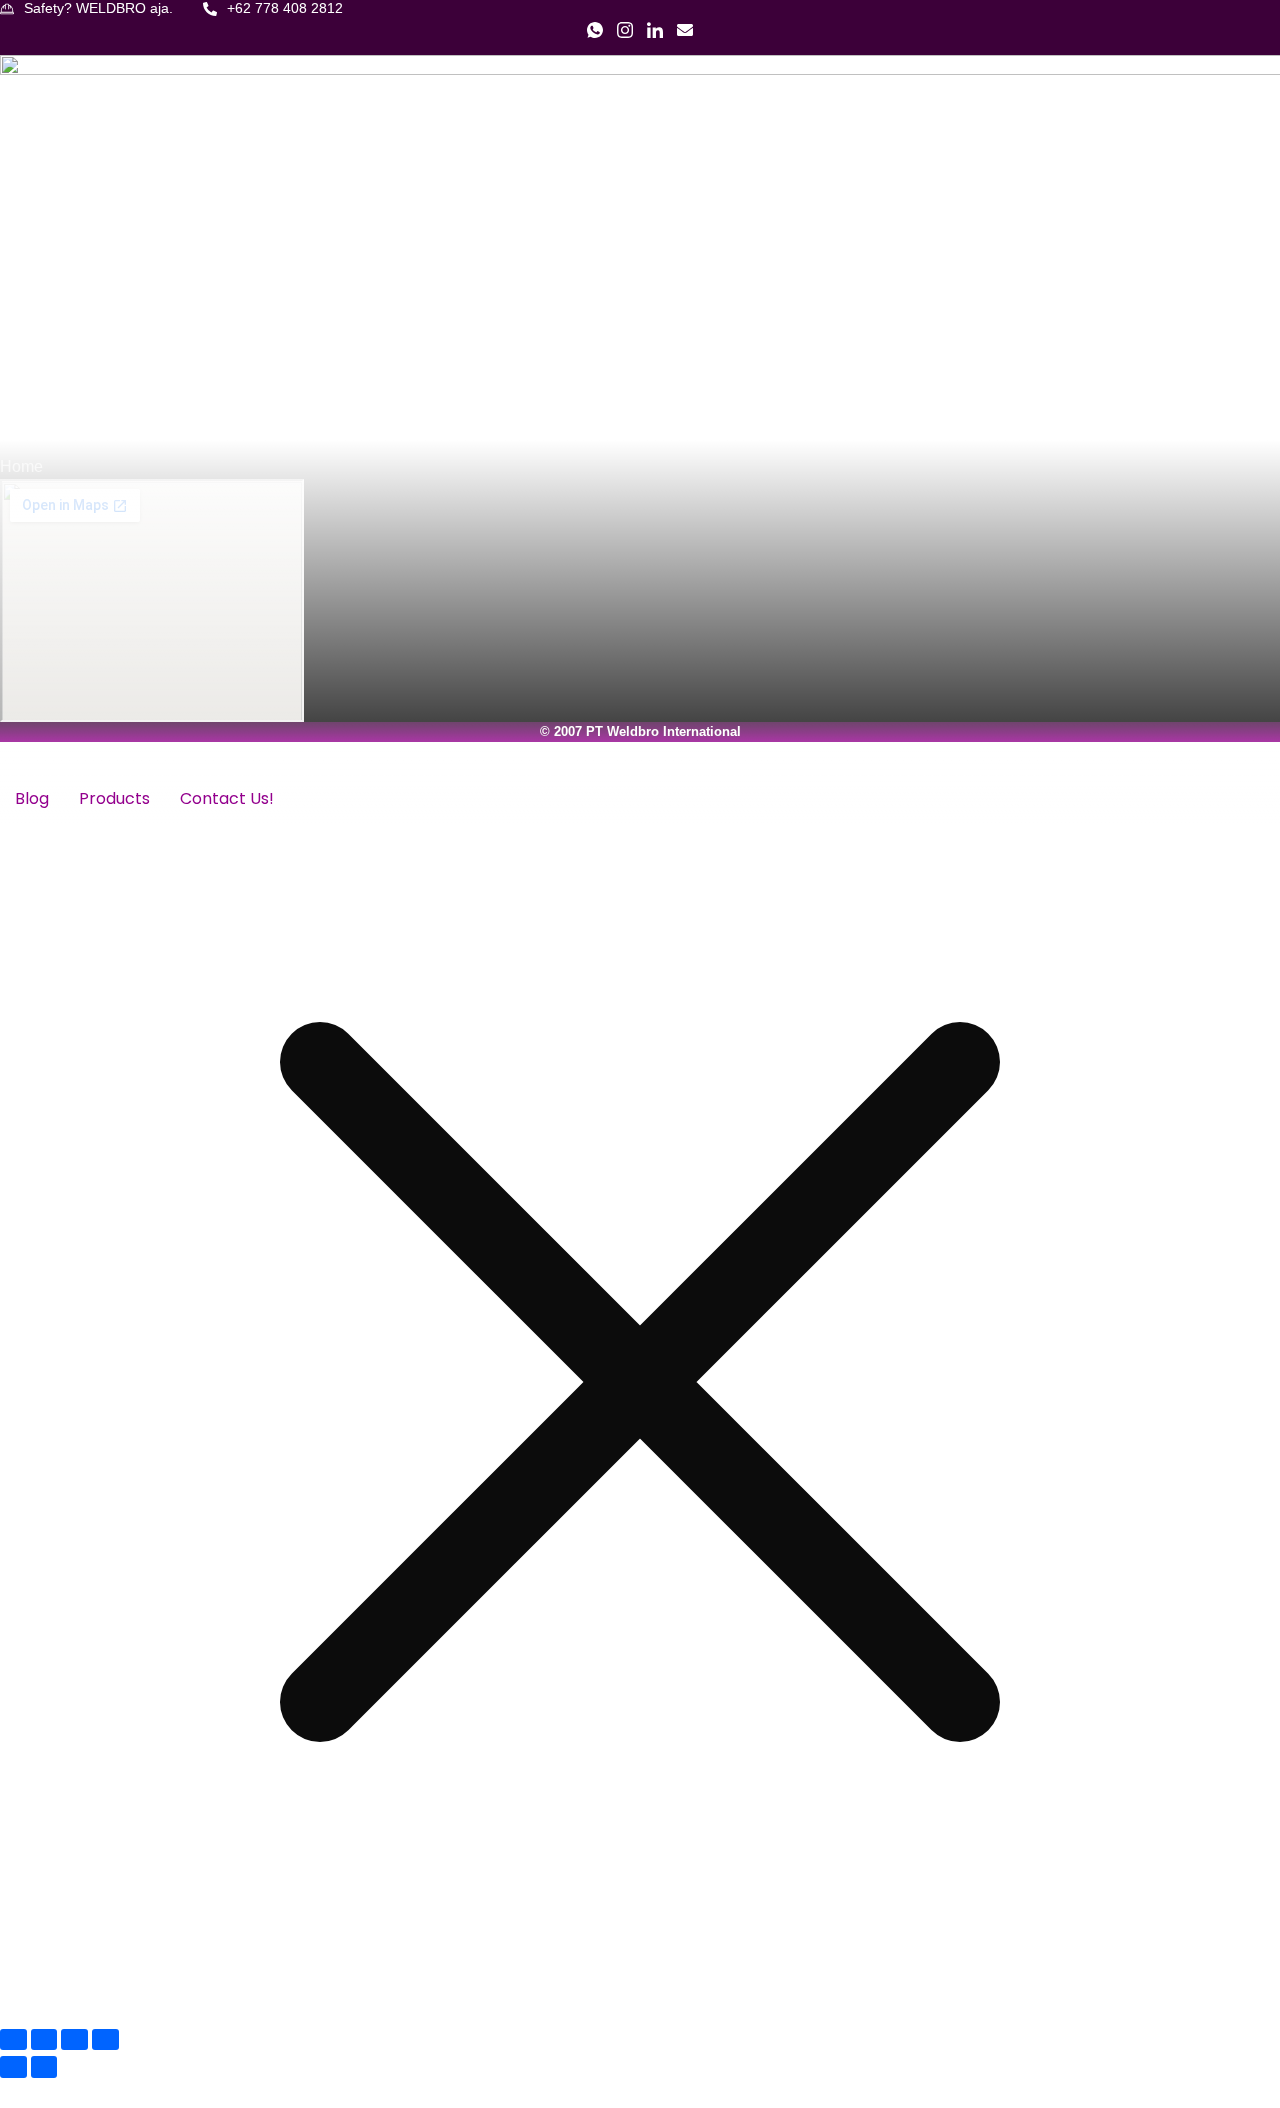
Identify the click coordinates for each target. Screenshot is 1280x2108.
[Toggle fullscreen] (44, 2039)
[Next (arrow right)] (44, 2066)
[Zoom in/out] (13, 2039)
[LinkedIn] (655, 35)
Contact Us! (227, 798)
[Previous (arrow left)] (13, 2066)
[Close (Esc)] (105, 2039)
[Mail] (685, 35)
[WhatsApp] (595, 35)
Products (114, 798)
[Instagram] (625, 35)
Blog (32, 798)
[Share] (74, 2039)
